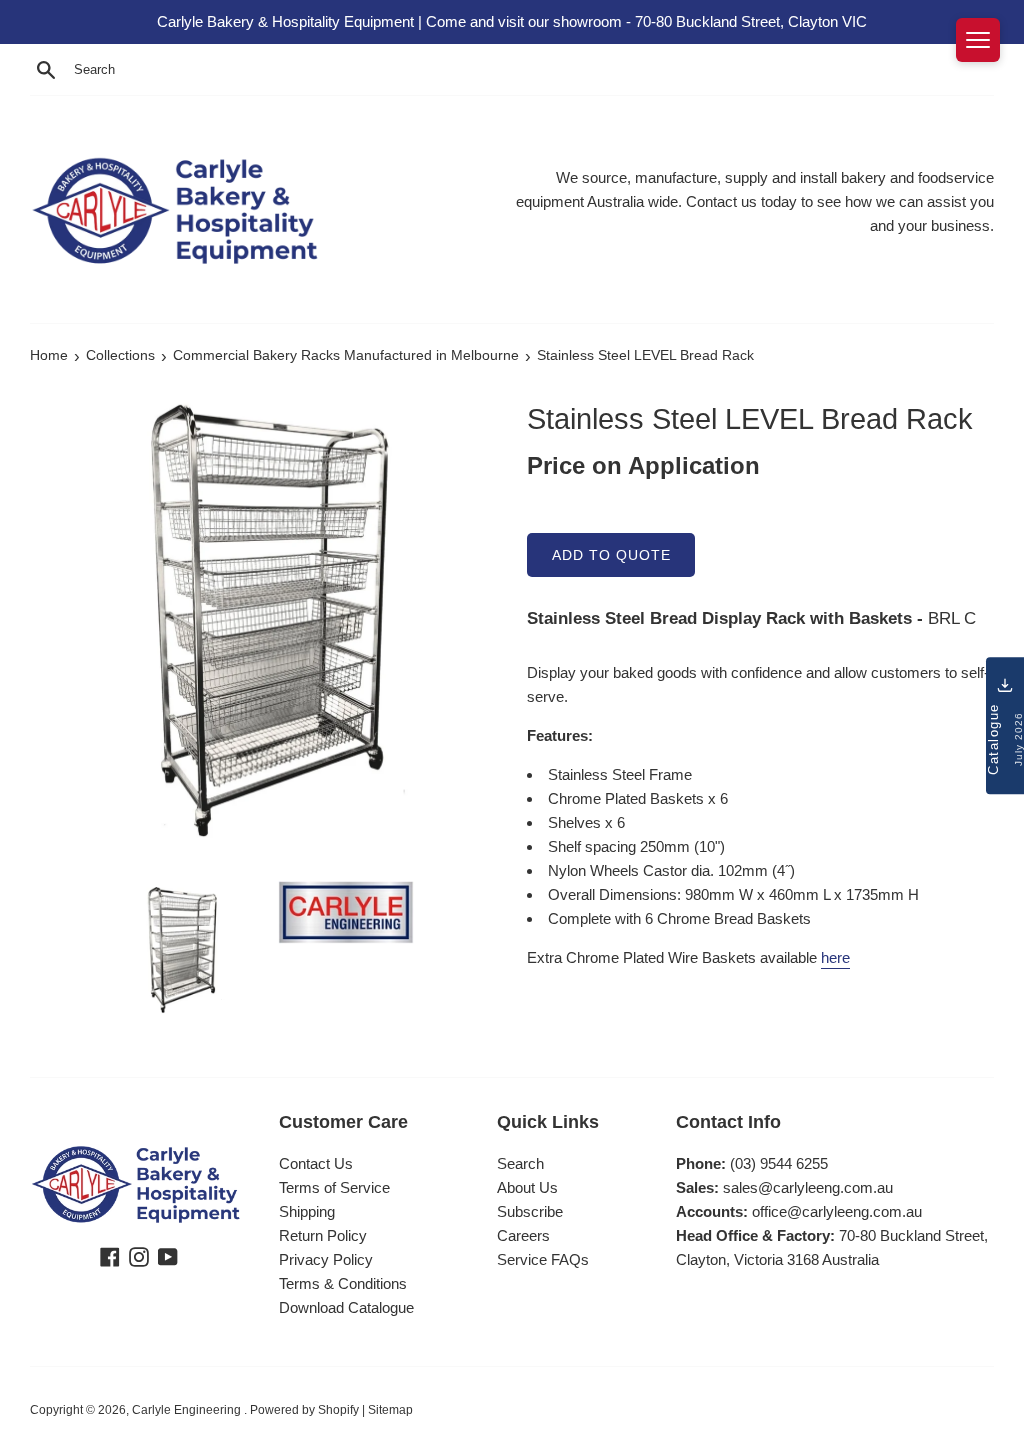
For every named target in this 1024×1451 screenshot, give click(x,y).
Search (520, 1163)
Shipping (307, 1211)
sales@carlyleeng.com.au (808, 1187)
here (835, 957)
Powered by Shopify (304, 1410)
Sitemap (390, 1410)
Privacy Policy (326, 1259)
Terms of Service (334, 1187)
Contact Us (316, 1163)
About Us (527, 1187)
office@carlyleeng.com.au (837, 1211)
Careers (523, 1235)
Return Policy (323, 1235)
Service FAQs (543, 1259)
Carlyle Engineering (188, 1410)
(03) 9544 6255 (779, 1163)
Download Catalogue (346, 1307)
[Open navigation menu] (978, 40)
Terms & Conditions (343, 1283)
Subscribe (530, 1211)
